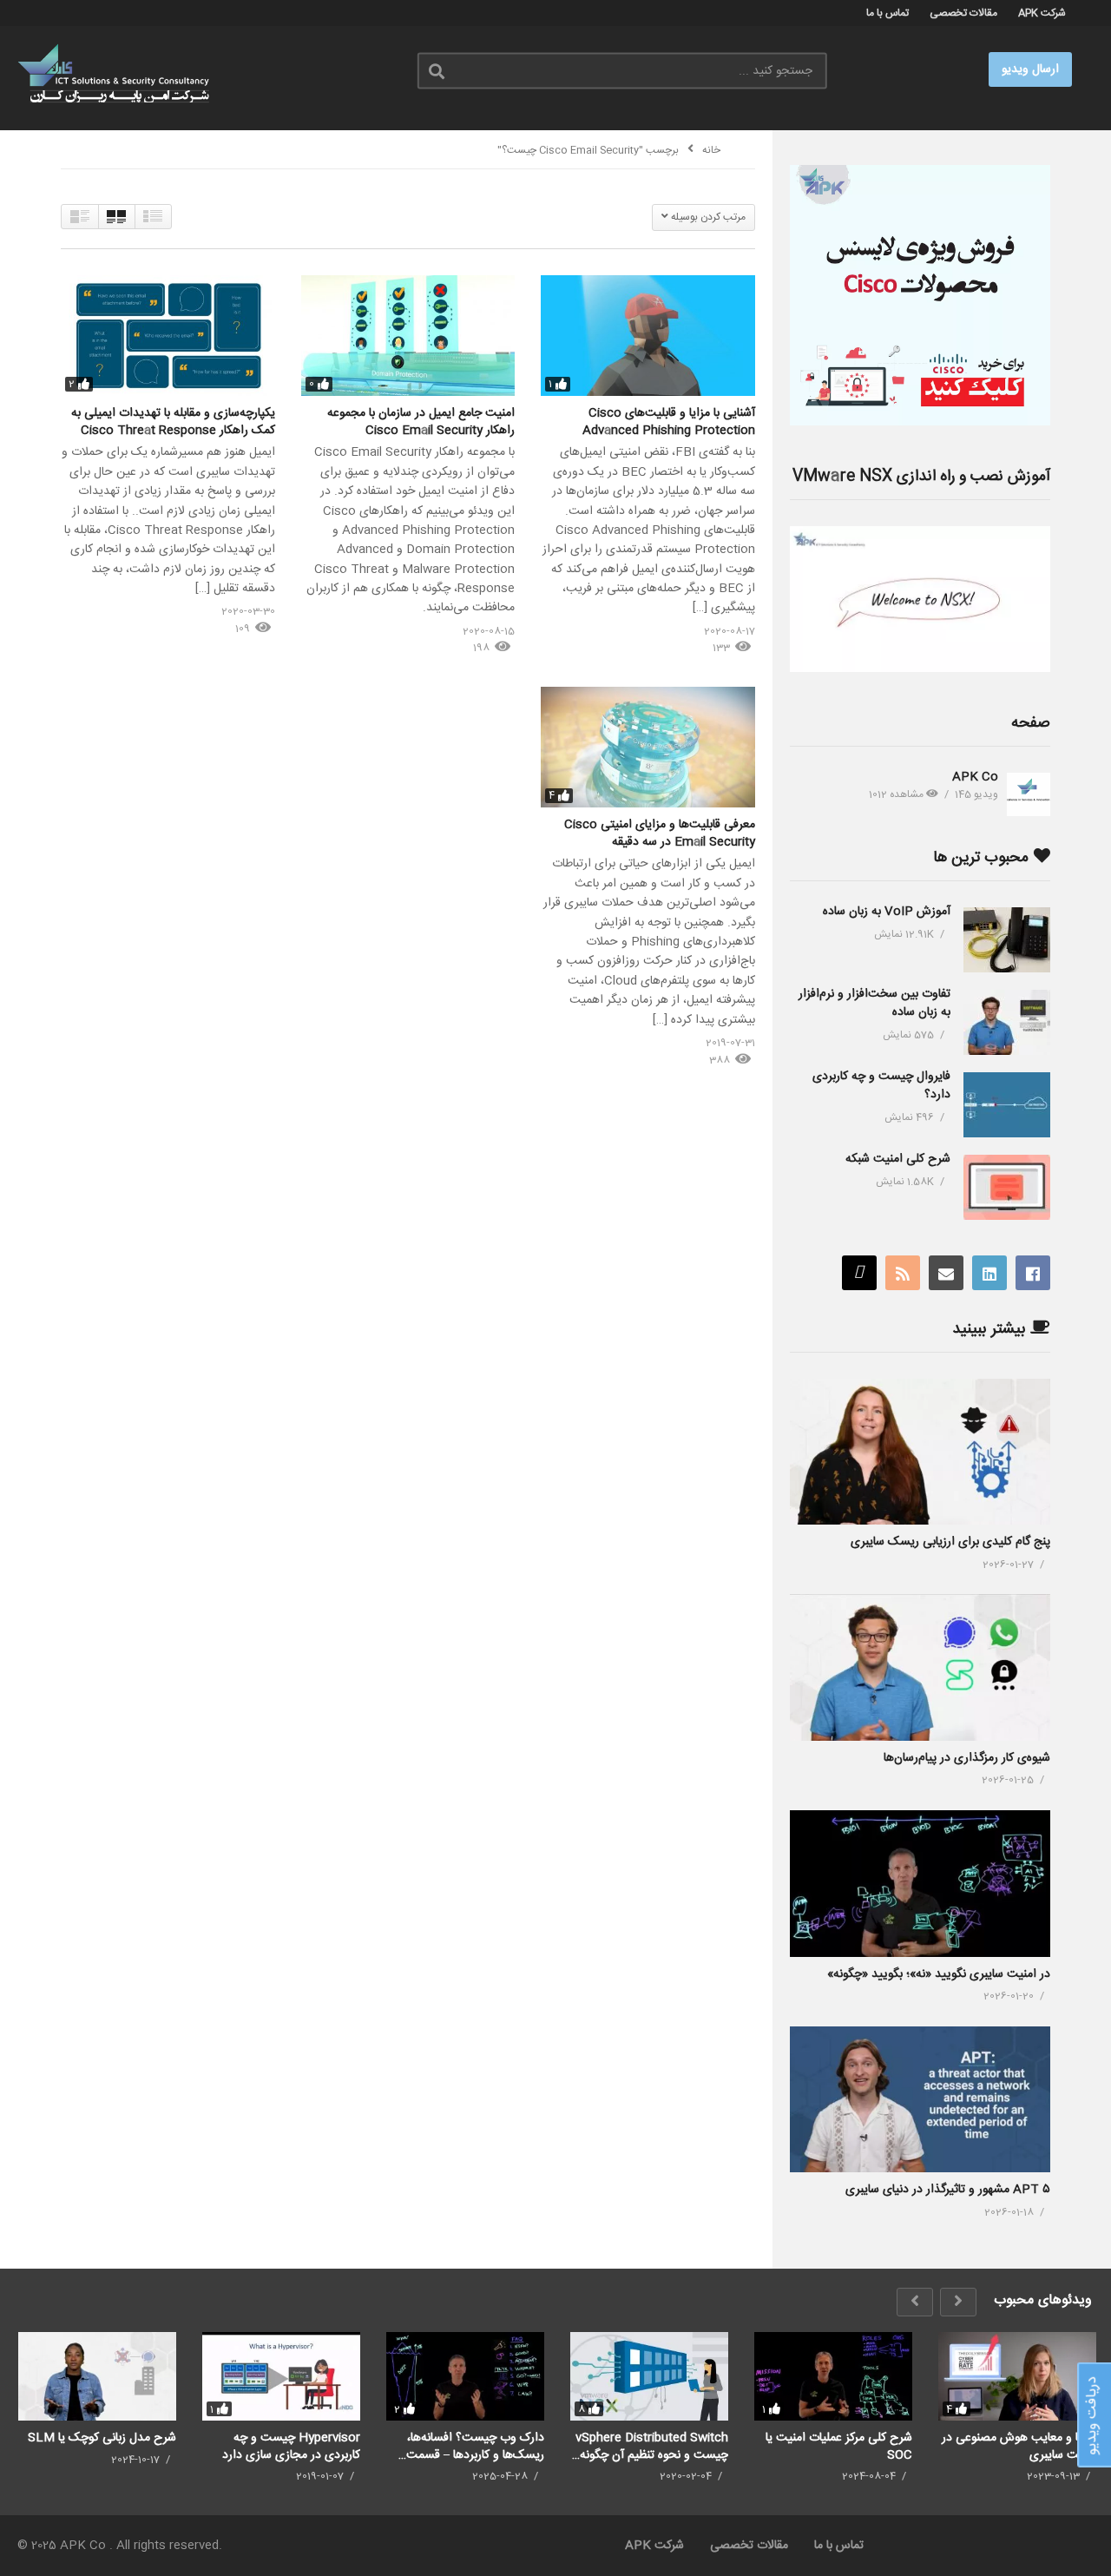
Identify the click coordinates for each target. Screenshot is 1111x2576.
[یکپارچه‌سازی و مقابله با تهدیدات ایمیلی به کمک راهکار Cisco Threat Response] (168, 336)
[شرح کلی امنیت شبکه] (1007, 1187)
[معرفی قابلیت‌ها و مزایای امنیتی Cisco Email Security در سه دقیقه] (648, 747)
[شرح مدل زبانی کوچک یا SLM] (97, 2376)
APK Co (975, 777)
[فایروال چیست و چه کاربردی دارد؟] (1007, 1105)
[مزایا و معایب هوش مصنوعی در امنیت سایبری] (1017, 2376)
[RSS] (903, 1273)
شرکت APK (1042, 13)
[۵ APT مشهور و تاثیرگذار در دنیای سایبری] (920, 2100)
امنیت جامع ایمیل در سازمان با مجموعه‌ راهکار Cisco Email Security (421, 422)
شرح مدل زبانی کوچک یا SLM (102, 2438)
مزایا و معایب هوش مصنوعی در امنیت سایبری (1019, 2446)
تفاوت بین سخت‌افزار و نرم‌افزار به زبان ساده (874, 1003)
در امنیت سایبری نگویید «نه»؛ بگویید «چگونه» (939, 1974)
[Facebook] (1033, 1273)
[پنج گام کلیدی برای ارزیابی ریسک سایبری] (920, 1452)
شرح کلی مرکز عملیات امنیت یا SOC (839, 2446)
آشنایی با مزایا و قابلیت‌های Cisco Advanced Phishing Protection (669, 422)
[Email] (946, 1273)
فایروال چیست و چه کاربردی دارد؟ (881, 1086)
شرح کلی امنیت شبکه (898, 1159)
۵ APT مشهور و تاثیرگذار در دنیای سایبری (948, 2190)
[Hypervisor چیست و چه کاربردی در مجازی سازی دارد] (281, 2376)
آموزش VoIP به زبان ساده (887, 912)
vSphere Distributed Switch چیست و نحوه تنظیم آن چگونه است (652, 2446)
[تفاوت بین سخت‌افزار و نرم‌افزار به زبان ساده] (1007, 1022)
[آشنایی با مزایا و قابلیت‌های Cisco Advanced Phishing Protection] (648, 336)
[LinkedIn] (989, 1273)
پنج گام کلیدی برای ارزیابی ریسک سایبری (950, 1542)
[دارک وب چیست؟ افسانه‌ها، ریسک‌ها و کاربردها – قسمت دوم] (465, 2376)
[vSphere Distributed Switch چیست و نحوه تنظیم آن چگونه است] (649, 2376)
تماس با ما (887, 13)
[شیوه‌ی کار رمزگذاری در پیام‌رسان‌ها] (920, 1667)
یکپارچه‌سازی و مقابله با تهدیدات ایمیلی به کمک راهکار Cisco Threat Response (173, 422)
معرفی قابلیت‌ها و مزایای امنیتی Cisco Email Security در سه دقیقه (660, 833)
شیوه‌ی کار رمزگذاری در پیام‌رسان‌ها (967, 1758)
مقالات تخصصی (963, 13)
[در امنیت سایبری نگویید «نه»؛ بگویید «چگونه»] (920, 1884)
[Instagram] (859, 1273)
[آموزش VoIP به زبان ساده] (1007, 940)
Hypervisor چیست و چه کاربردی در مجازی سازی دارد (291, 2446)
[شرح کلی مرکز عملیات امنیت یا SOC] (833, 2376)
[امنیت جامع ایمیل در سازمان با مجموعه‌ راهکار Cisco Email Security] (408, 336)
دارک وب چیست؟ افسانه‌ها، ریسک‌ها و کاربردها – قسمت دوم (475, 2446)
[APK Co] (1029, 794)
